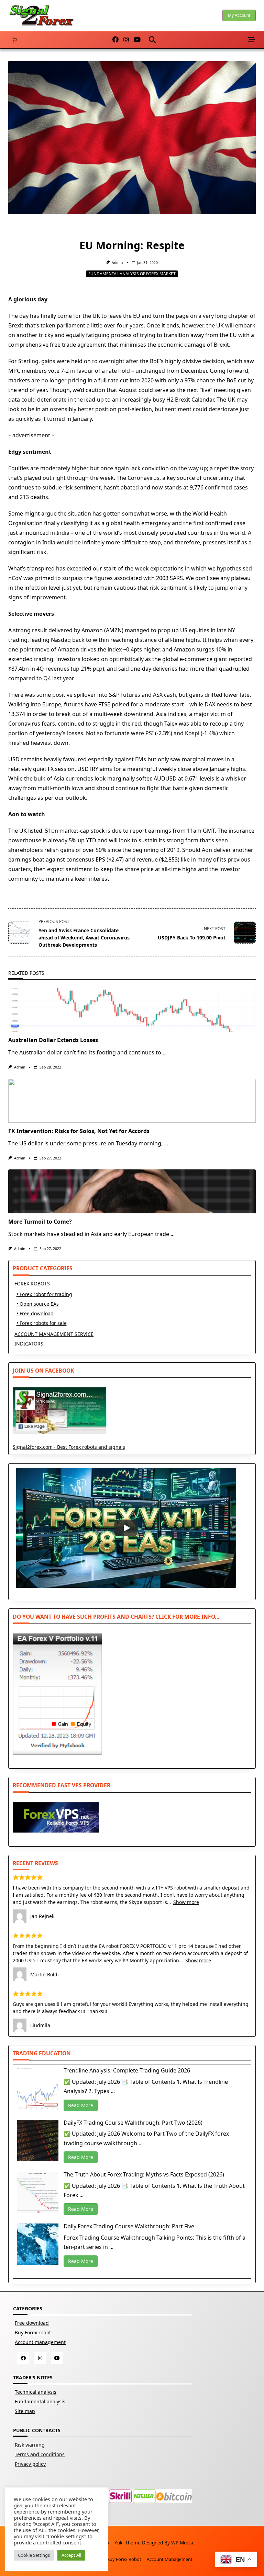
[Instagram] (126, 40)
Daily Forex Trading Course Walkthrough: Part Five (129, 2226)
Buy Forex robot (33, 2332)
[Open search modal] (152, 40)
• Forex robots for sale (42, 1323)
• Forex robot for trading (44, 1294)
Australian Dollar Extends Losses (53, 1040)
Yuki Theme (128, 2543)
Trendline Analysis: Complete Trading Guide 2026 (127, 2070)
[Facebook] (115, 40)
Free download (32, 2323)
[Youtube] (137, 40)
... (165, 1052)
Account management (40, 2342)
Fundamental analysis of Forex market (132, 274)
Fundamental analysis (40, 2401)
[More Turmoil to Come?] (132, 1191)
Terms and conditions (40, 2454)
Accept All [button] (71, 2555)
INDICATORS (29, 1344)
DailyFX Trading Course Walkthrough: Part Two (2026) (133, 2123)
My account (239, 15)
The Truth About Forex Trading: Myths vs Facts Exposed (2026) (144, 2174)
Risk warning (30, 2445)
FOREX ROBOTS (32, 1284)
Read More (81, 2105)
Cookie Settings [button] (34, 2555)
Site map (25, 2411)
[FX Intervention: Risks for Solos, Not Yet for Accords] (132, 1101)
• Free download (35, 1313)
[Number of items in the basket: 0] (14, 40)
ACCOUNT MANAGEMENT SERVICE (54, 1334)
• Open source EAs (38, 1304)
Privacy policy (30, 2464)
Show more (186, 1902)
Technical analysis (36, 2392)
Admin (117, 263)
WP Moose (183, 2543)
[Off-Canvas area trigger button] (251, 40)
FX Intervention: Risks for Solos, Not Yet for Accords (79, 1131)
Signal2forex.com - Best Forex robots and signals (69, 1447)
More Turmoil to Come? (40, 1222)
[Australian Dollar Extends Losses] (132, 1010)
